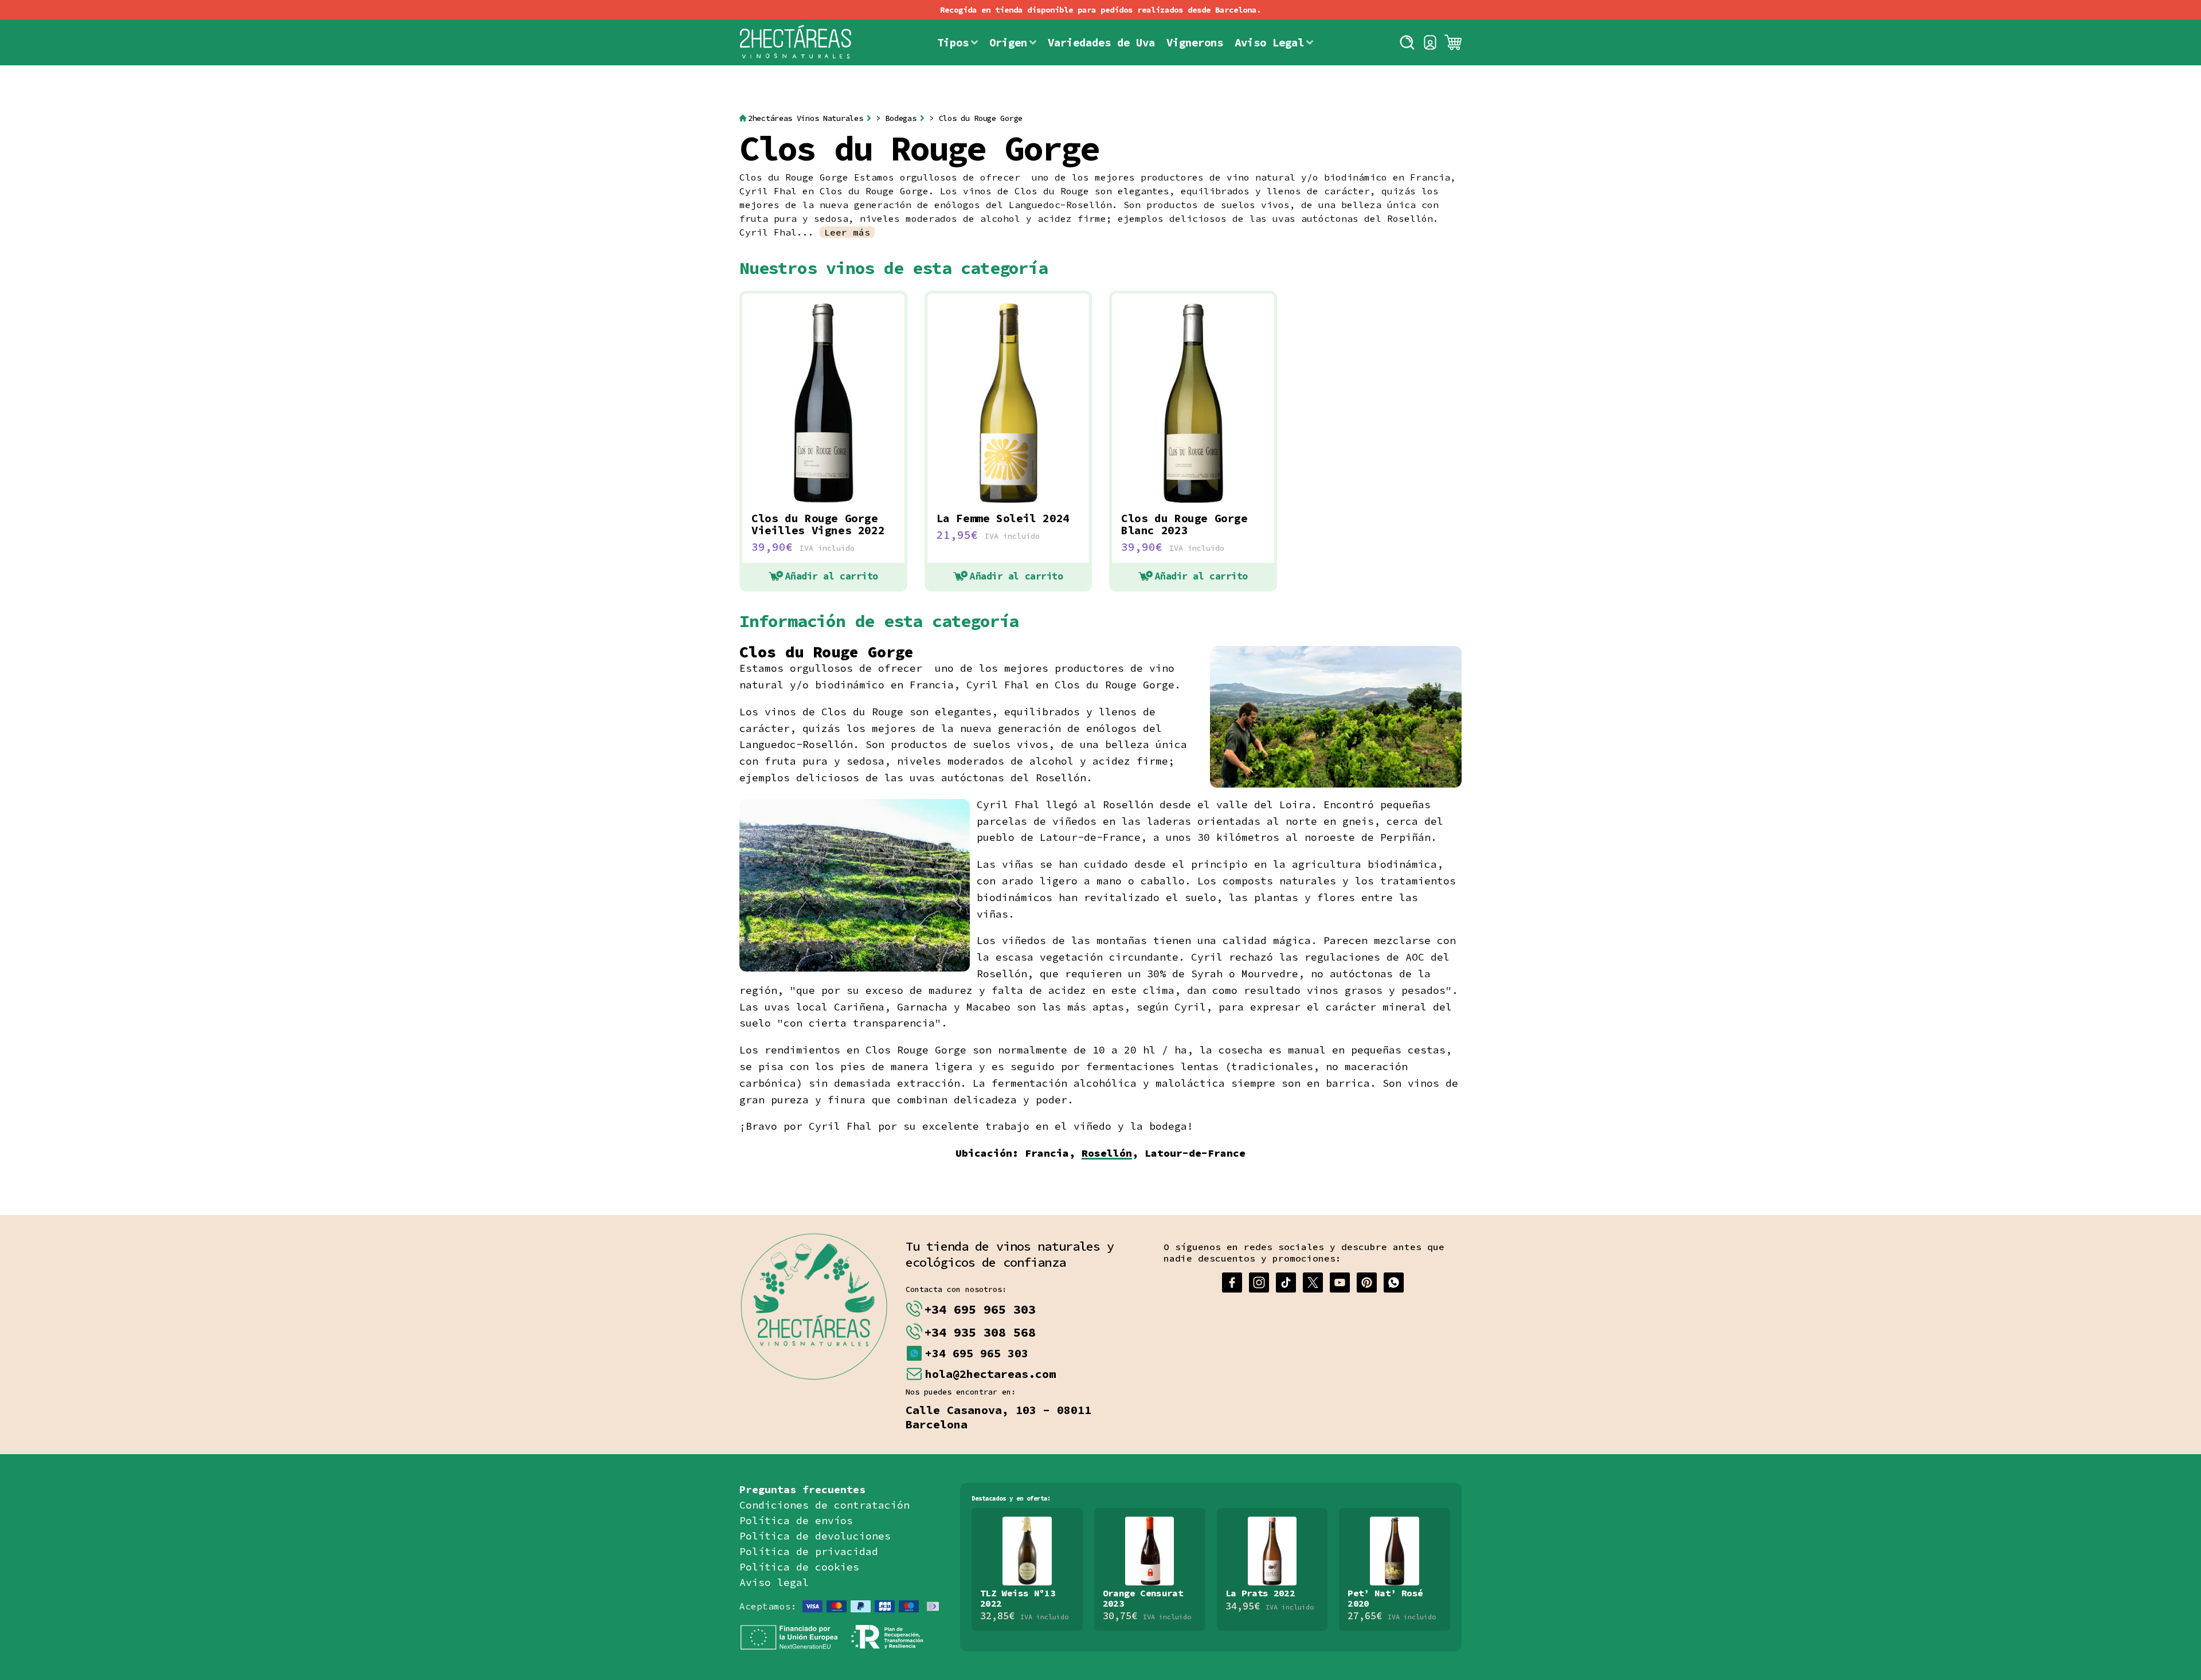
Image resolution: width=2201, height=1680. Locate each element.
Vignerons (1195, 42)
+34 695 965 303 (980, 1309)
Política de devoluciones (815, 1536)
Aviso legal (774, 1582)
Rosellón (1107, 1153)
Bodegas (900, 118)
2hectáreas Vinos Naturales (805, 118)
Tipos (953, 42)
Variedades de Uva (1101, 42)
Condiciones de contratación (825, 1505)
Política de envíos (796, 1520)
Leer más (847, 232)
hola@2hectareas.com (990, 1374)
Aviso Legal (1269, 42)
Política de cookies (799, 1567)
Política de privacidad (809, 1551)
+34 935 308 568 (980, 1332)
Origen (1008, 42)
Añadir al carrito (832, 576)
